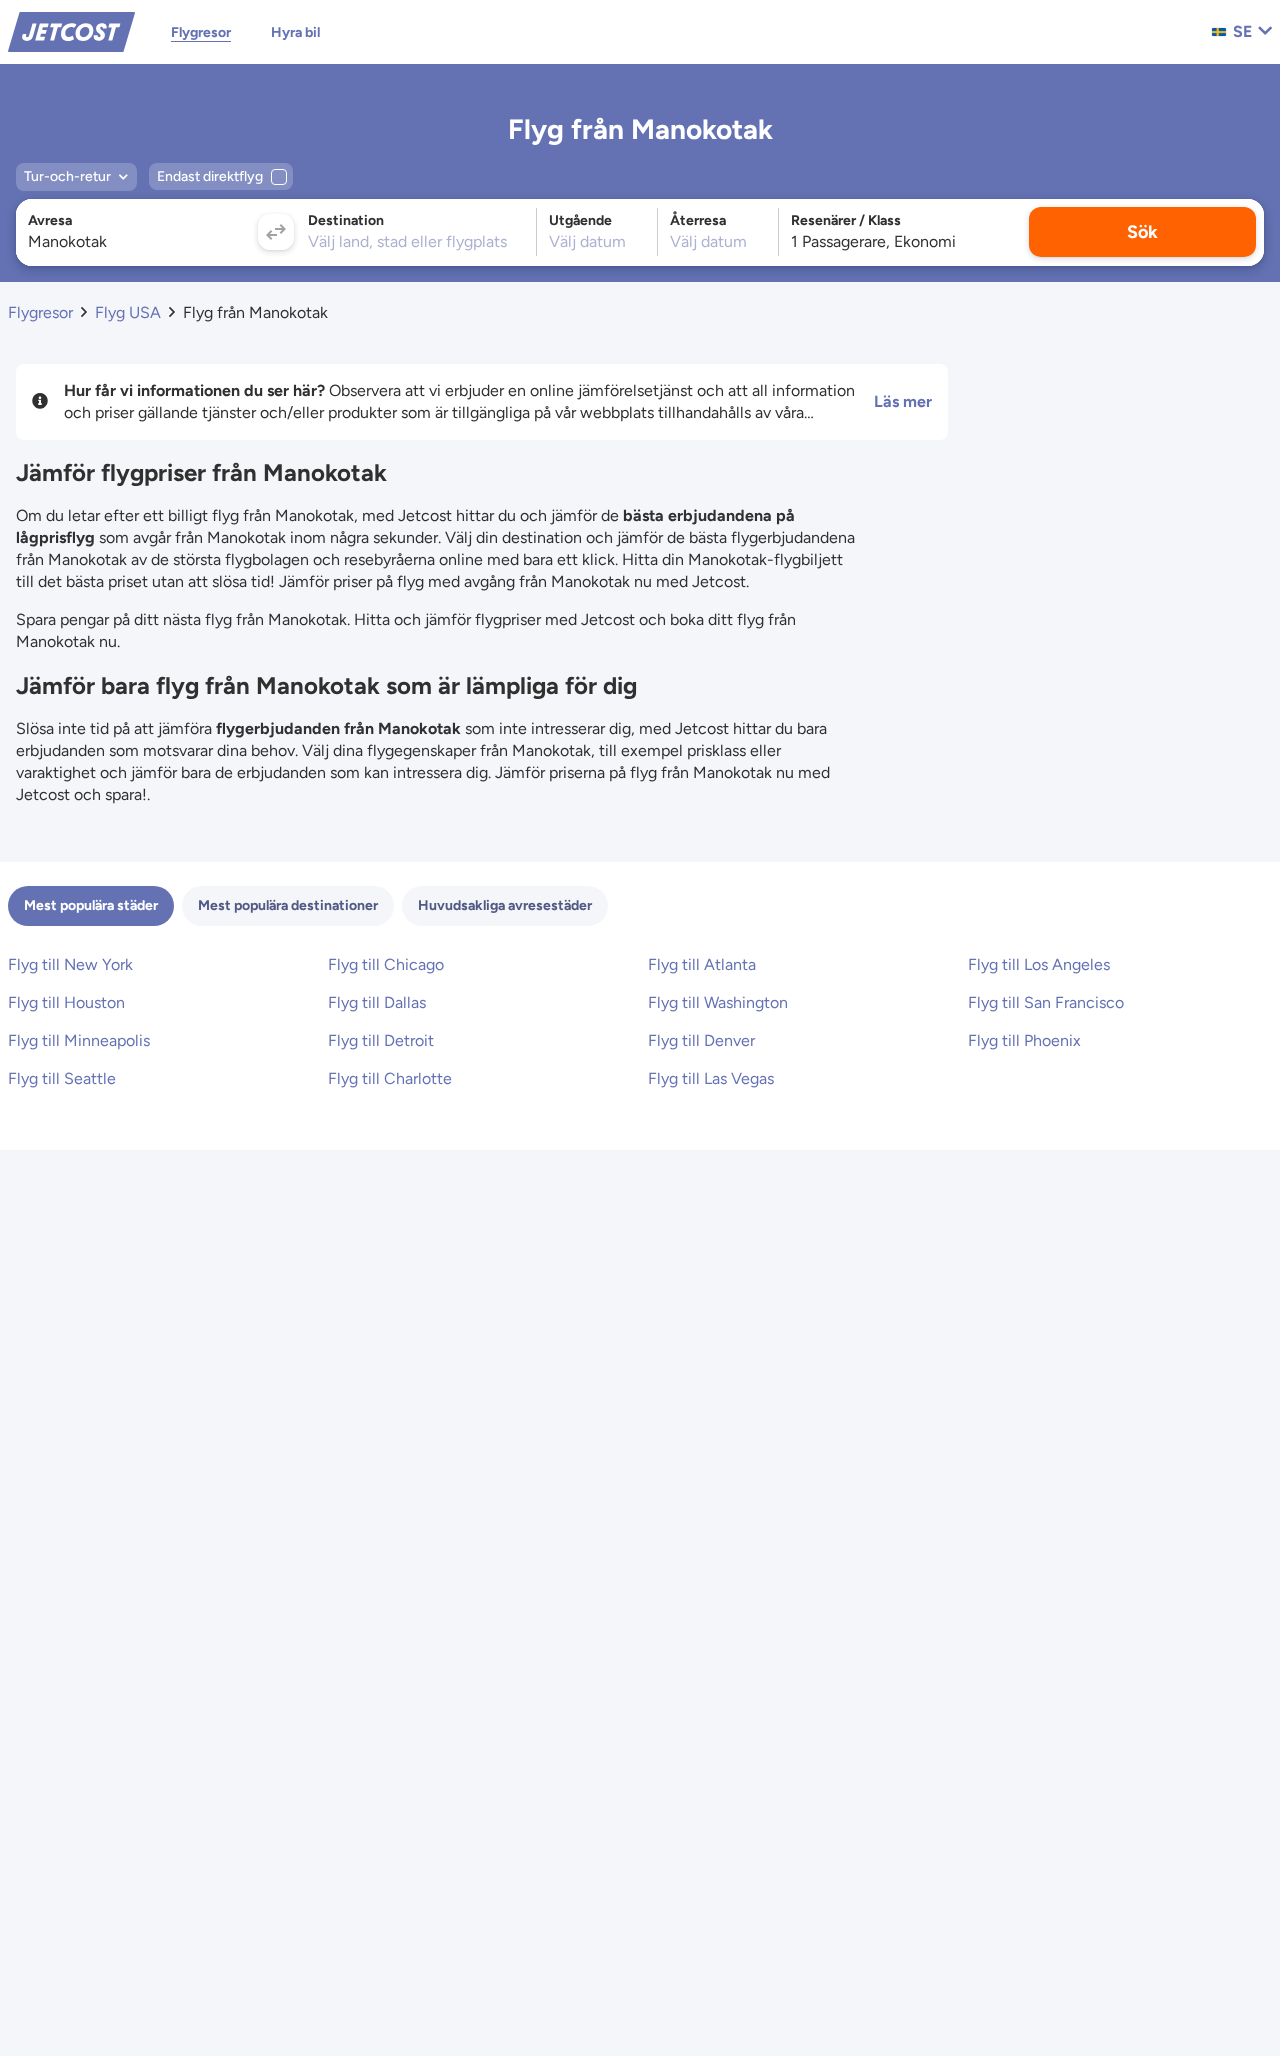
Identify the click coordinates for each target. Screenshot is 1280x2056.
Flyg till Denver (701, 1040)
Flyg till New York (70, 964)
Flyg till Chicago (386, 964)
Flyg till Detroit (381, 1040)
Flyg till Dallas (377, 1002)
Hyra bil (295, 32)
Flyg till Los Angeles (1039, 964)
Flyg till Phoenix (1024, 1040)
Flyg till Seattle (62, 1078)
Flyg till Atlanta (702, 964)
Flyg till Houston (66, 1002)
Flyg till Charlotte (390, 1078)
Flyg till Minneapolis (79, 1040)
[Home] (71, 30)
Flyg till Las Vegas (711, 1078)
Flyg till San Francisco (1046, 1002)
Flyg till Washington (718, 1002)
